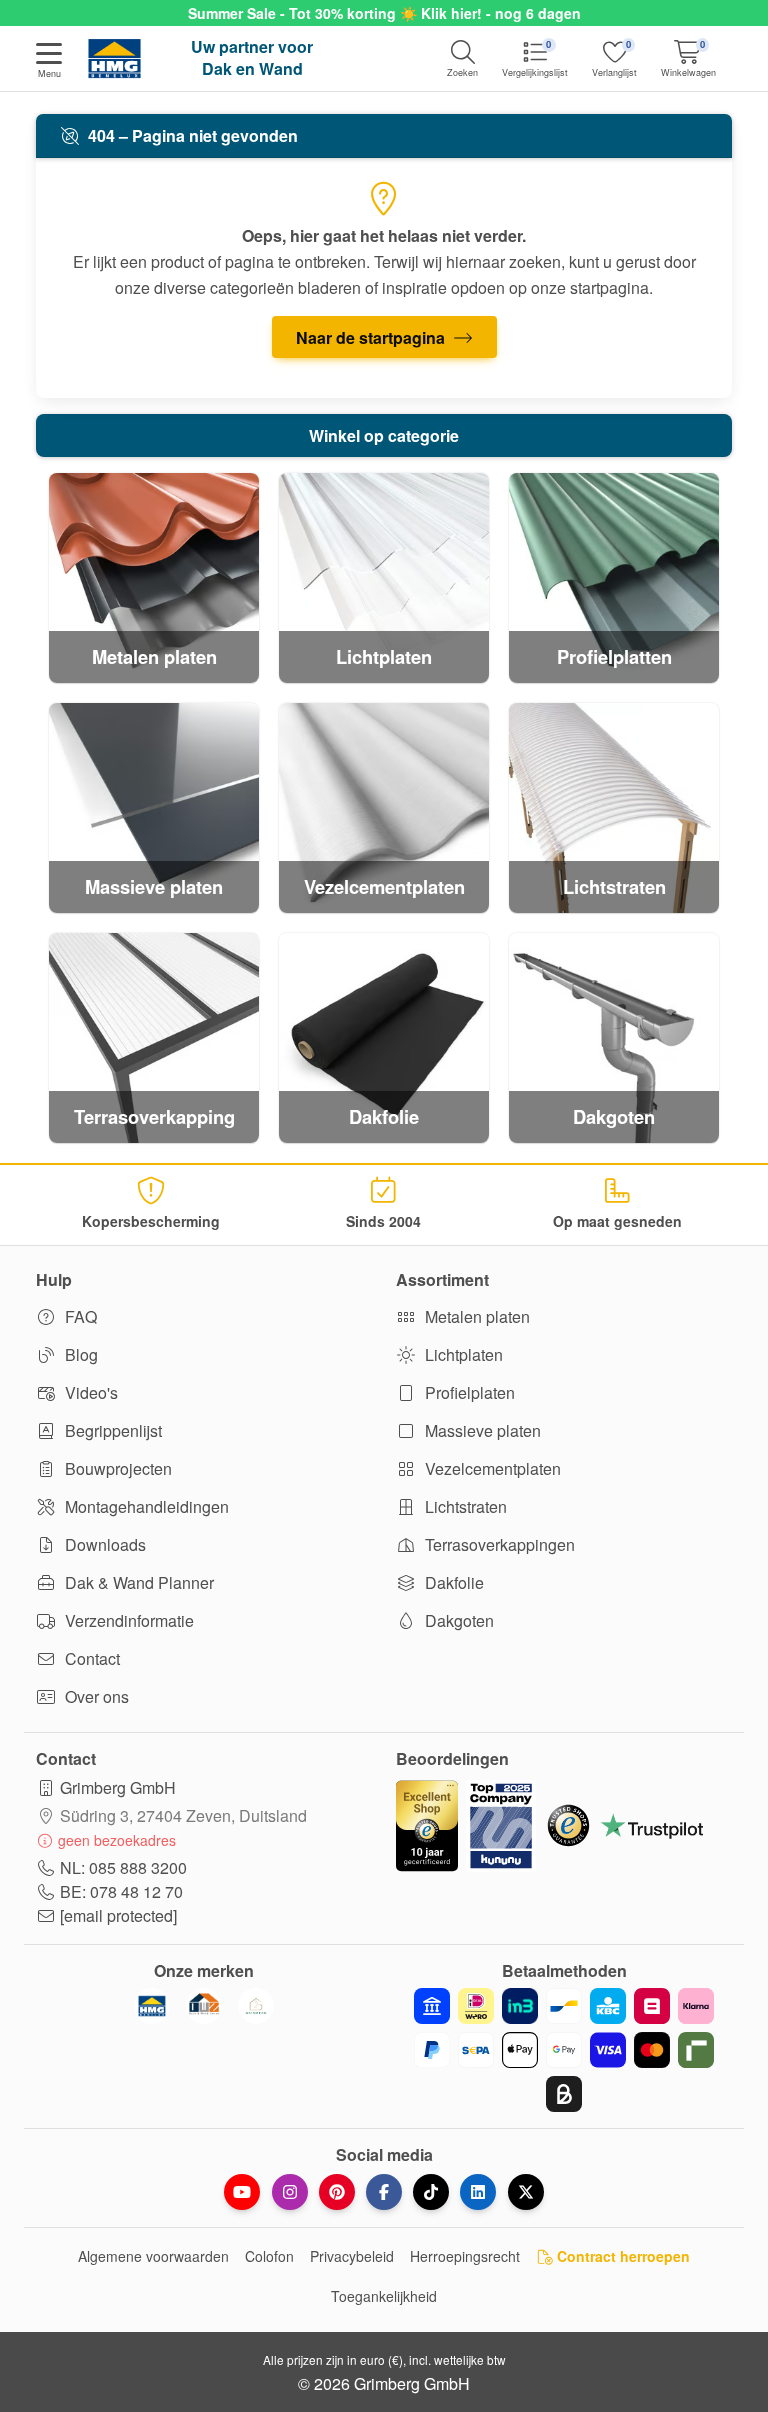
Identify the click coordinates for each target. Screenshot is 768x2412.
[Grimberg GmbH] (256, 2006)
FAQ (79, 1316)
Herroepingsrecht (465, 2256)
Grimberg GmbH (118, 1787)
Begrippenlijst (111, 1430)
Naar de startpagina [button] (372, 337)
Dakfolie (452, 1582)
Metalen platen (475, 1316)
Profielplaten (468, 1392)
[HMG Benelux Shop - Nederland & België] (152, 2006)
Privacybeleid (352, 2256)
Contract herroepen (621, 2256)
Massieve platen (481, 1430)
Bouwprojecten (116, 1468)
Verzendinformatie (127, 1620)
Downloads (103, 1544)
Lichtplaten (462, 1354)
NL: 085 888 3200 (123, 1867)
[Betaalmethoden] (564, 2050)
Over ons (95, 1696)
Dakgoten (457, 1620)
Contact (90, 1658)
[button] (49, 62)
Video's (89, 1392)
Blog (79, 1354)
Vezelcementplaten (491, 1468)
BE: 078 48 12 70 (121, 1891)
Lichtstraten (464, 1506)
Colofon (269, 2256)
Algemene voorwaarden (153, 2256)
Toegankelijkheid (384, 2296)
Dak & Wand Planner (137, 1582)
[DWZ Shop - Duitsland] (204, 2006)
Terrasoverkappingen (498, 1544)
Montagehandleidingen (145, 1506)
